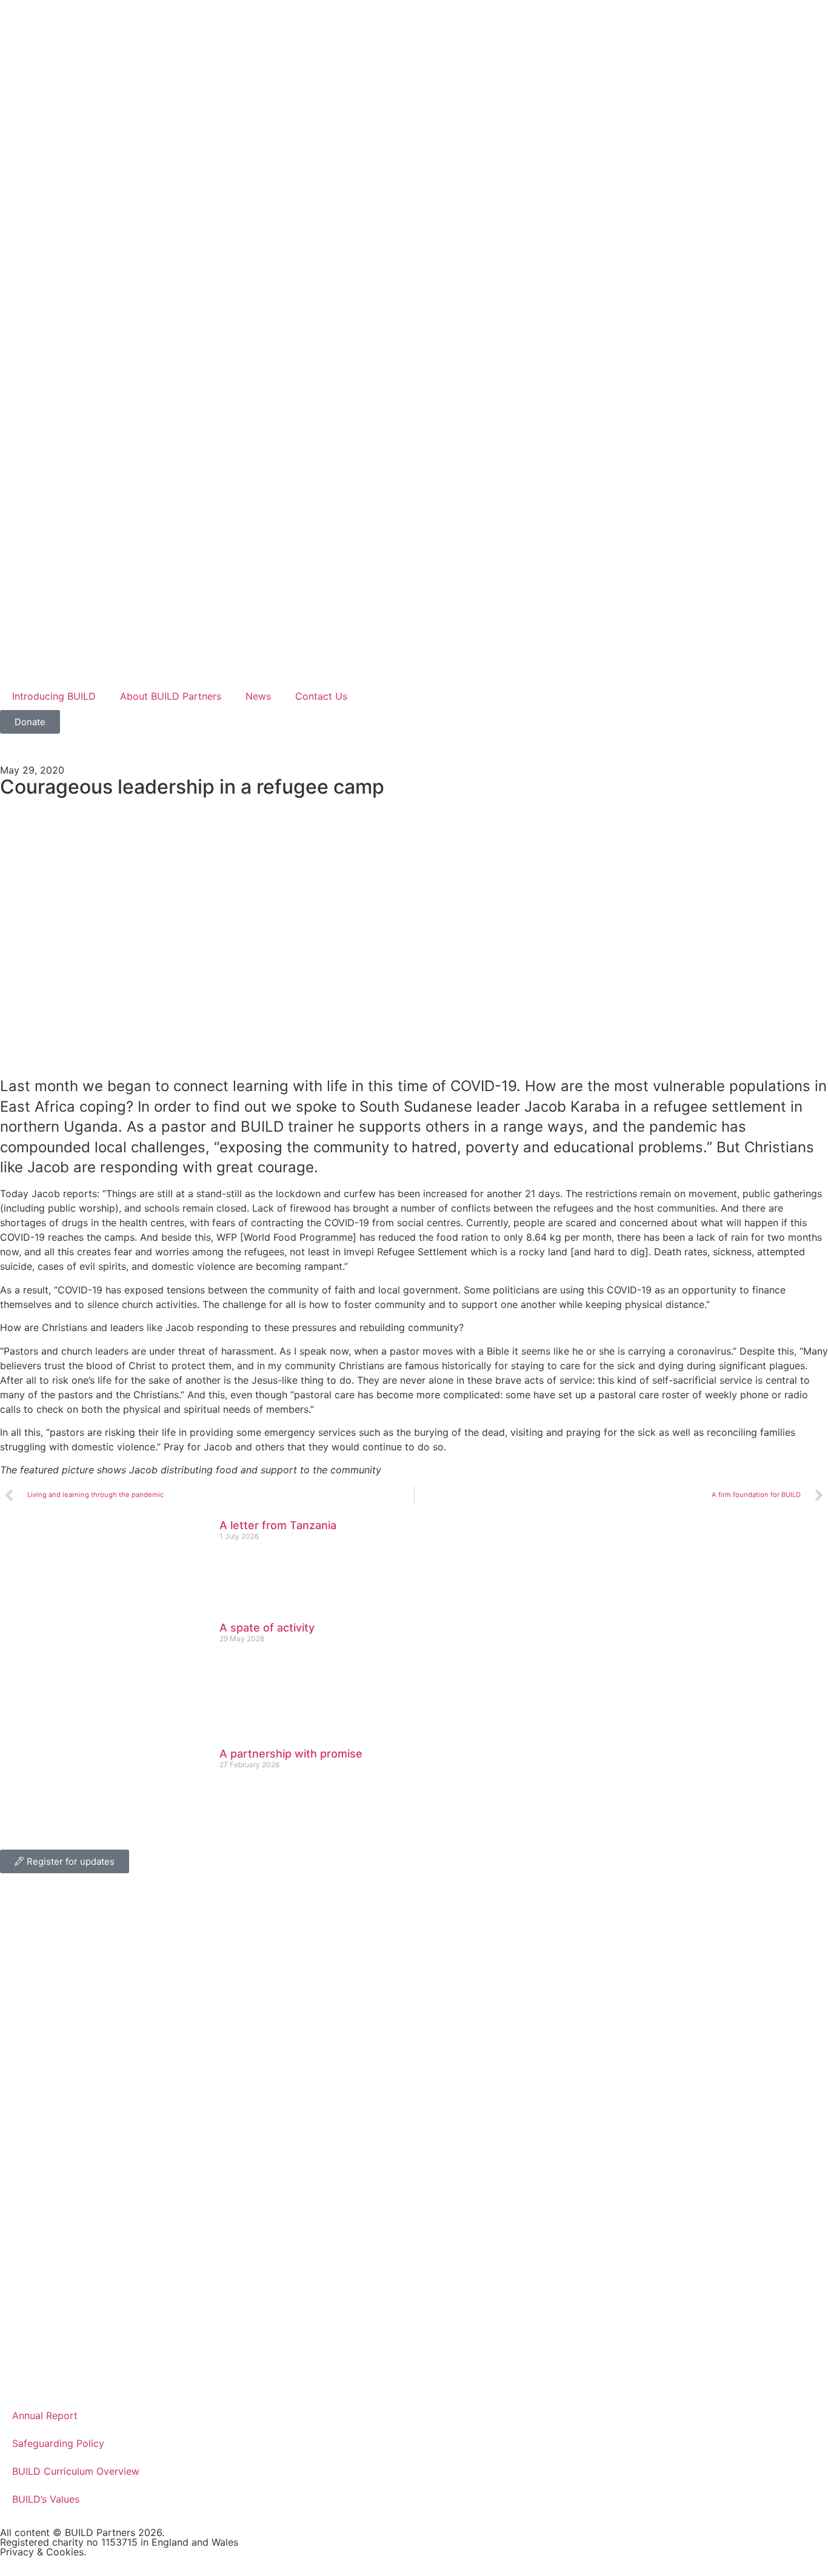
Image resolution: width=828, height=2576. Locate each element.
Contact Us (321, 696)
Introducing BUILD (54, 696)
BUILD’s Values (46, 2499)
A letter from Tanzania (278, 1525)
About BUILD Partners (171, 696)
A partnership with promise (291, 1754)
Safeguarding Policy (58, 2443)
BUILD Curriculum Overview (76, 2471)
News (258, 696)
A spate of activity (267, 1628)
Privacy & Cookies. (43, 2552)
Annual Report (45, 2415)
